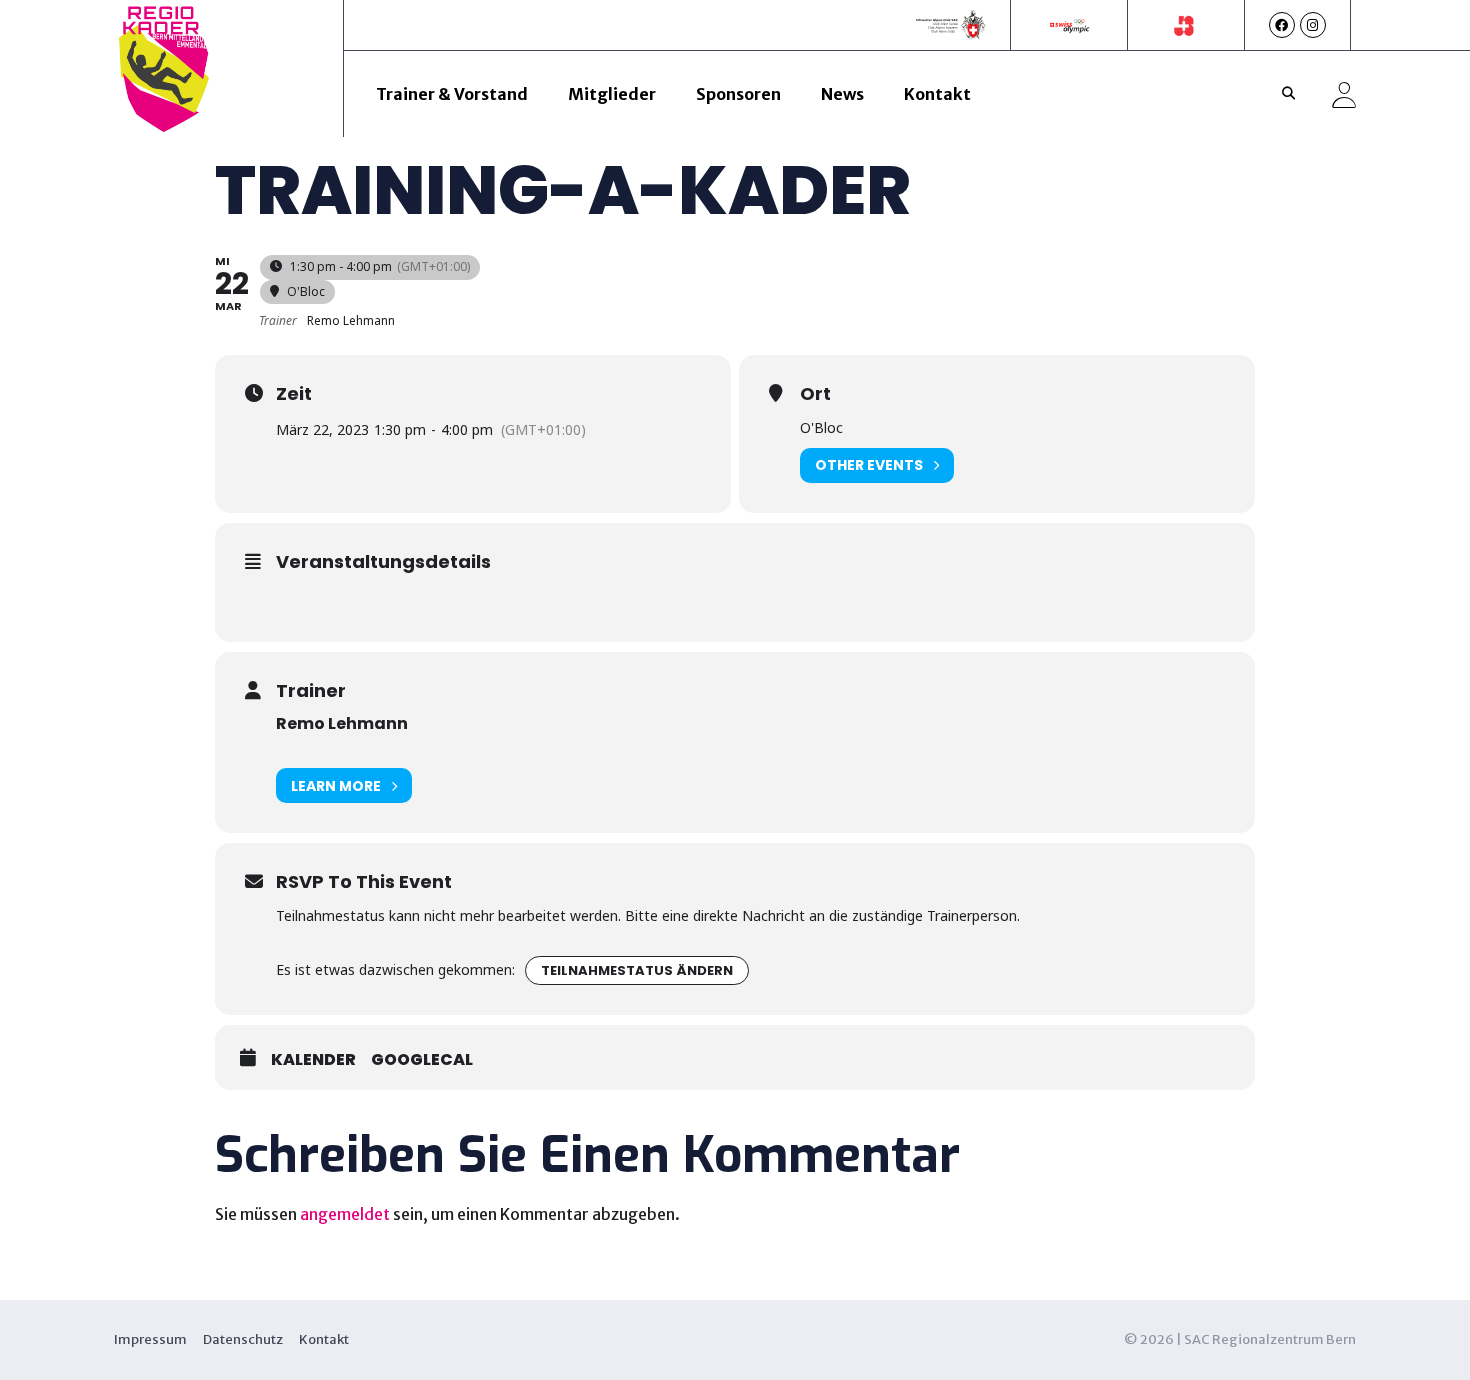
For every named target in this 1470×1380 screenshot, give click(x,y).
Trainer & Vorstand (452, 94)
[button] (1289, 94)
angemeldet (345, 1214)
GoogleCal (422, 1060)
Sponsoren (738, 94)
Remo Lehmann (342, 723)
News (842, 94)
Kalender (313, 1060)
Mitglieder (612, 94)
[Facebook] (1282, 25)
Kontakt (937, 94)
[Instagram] (1313, 25)
